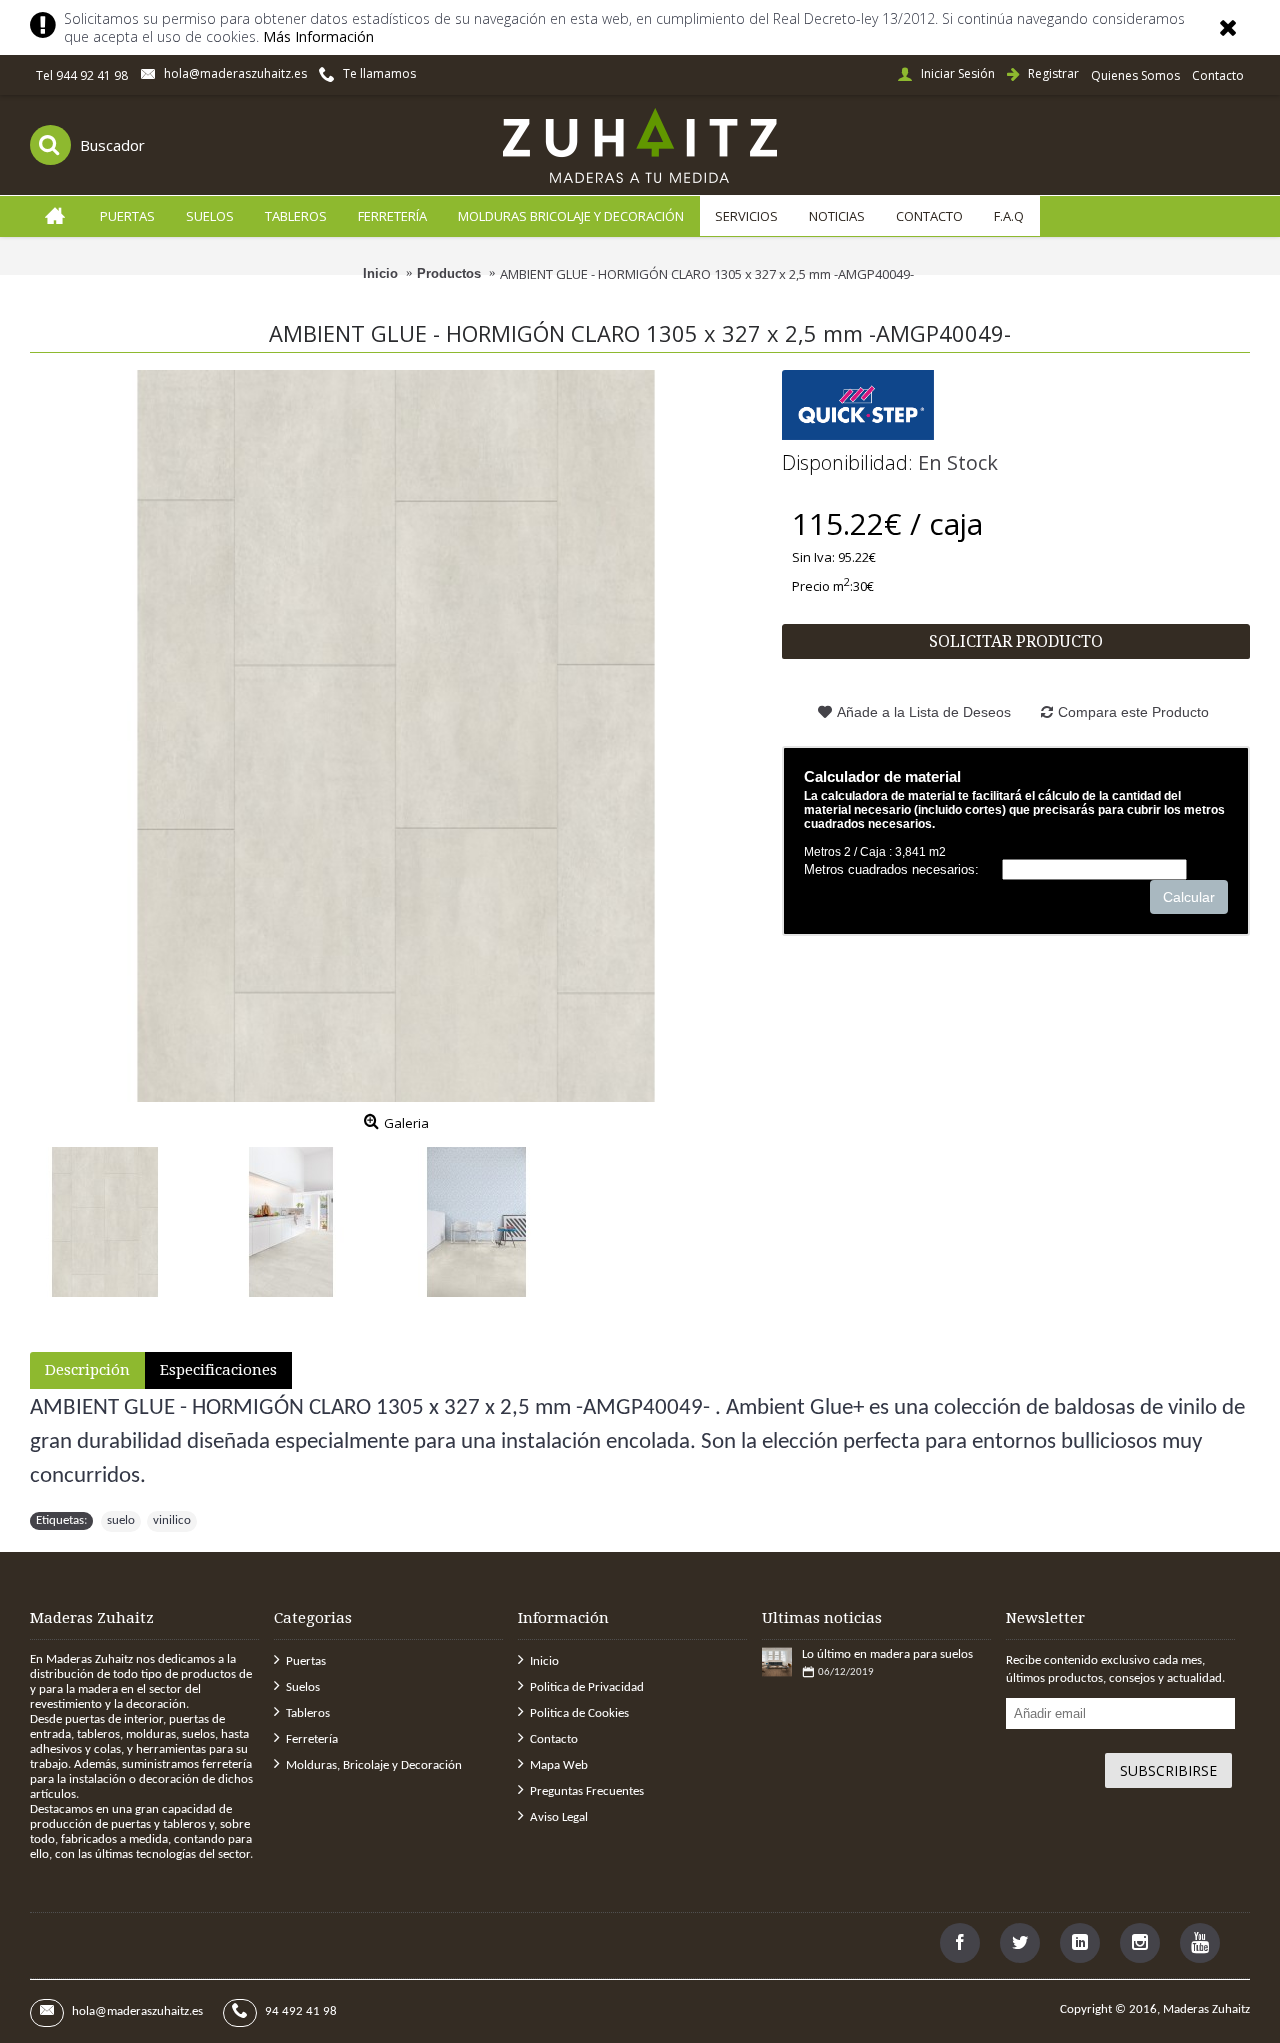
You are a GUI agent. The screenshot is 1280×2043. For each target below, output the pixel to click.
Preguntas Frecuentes (587, 1791)
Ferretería (312, 1739)
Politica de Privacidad (587, 1687)
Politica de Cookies (579, 1713)
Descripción (87, 1370)
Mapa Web (559, 1765)
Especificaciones (218, 1370)
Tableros (308, 1713)
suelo (121, 1520)
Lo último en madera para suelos (887, 1654)
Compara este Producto (1133, 712)
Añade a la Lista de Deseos (924, 712)
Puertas (306, 1661)
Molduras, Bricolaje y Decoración (374, 1765)
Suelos (303, 1687)
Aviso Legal (559, 1817)
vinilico (172, 1520)
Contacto (554, 1739)
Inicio (544, 1661)
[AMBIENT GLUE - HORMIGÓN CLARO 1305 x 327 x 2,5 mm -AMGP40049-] (396, 736)
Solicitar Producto (1016, 641)
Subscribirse (1168, 1770)
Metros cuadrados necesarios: (891, 869)
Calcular (1189, 897)
